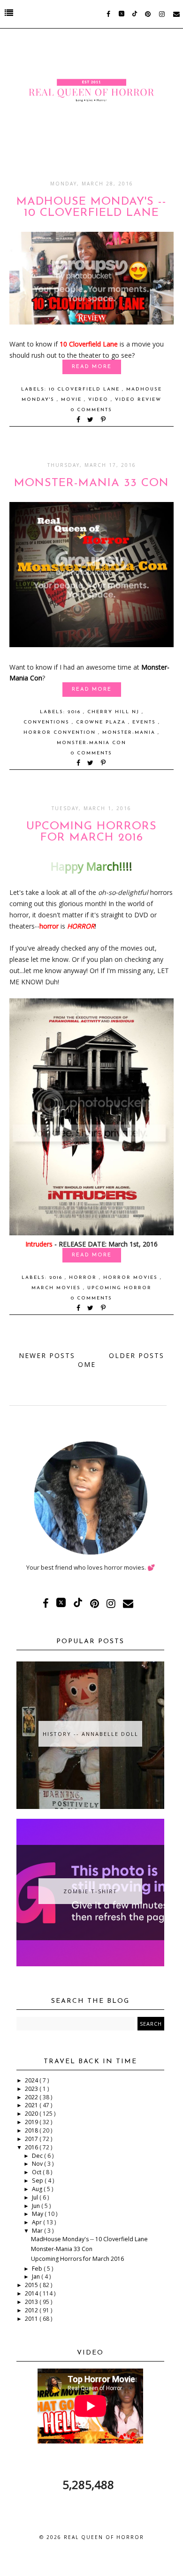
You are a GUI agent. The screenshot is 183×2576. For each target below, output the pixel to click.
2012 (32, 2310)
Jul (36, 2197)
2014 (32, 2293)
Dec (38, 2156)
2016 (75, 712)
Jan (37, 2277)
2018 (32, 2130)
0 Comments (91, 410)
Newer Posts (47, 1355)
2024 (32, 2080)
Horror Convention (61, 733)
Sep (38, 2181)
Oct (37, 2172)
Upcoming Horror (119, 1288)
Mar (38, 2231)
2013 (32, 2302)
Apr (38, 2222)
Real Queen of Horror (104, 2537)
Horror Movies (132, 1278)
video (99, 400)
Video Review (138, 400)
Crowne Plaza (102, 722)
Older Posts (137, 1355)
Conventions (48, 722)
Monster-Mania (130, 733)
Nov (38, 2164)
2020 (32, 2114)
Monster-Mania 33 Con (91, 483)
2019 (32, 2122)
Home (89, 1360)
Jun (37, 2206)
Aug (38, 2189)
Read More (92, 367)
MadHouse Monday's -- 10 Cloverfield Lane (91, 207)
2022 (32, 2097)
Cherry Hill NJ (114, 712)
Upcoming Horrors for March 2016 (91, 832)
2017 (32, 2139)
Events (145, 722)
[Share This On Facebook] (79, 420)
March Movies (57, 1288)
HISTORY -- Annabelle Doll (91, 1734)
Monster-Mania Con (91, 743)
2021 (32, 2105)
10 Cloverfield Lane (85, 389)
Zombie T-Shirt (90, 1891)
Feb (38, 2269)
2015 (32, 2285)
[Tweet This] (92, 420)
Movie (72, 400)
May (38, 2214)
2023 (32, 2089)
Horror (84, 1278)
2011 (32, 2319)
